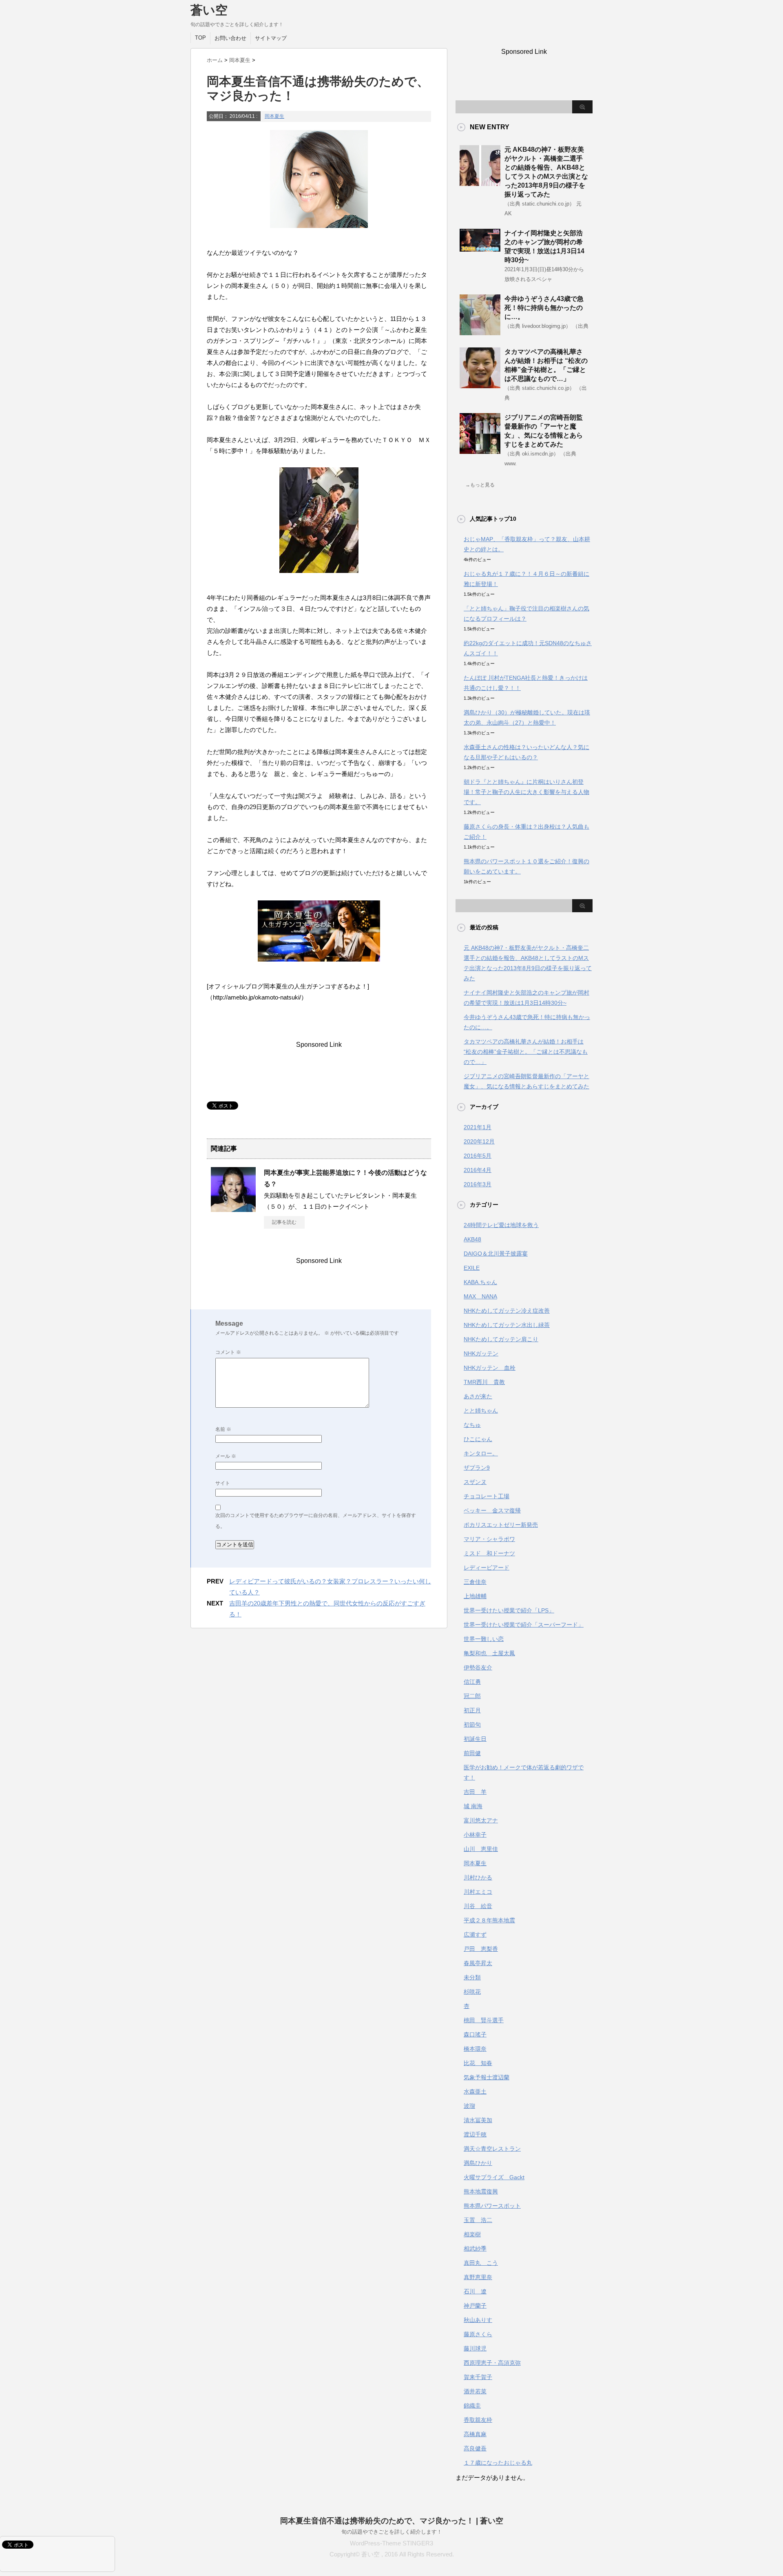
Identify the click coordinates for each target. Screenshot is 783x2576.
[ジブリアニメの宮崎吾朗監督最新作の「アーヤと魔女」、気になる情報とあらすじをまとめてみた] (480, 451)
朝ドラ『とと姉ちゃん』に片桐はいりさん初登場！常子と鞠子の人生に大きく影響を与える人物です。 (526, 792)
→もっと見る (480, 485)
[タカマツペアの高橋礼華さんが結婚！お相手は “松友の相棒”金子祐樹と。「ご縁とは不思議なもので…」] (480, 385)
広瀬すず (475, 1935)
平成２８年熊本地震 (489, 1920)
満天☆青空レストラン (492, 2149)
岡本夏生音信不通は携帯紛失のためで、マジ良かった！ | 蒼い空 (392, 2521)
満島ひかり (478, 2163)
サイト (223, 1483)
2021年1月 (478, 1127)
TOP (200, 38)
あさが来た (478, 1396)
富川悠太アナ (481, 1820)
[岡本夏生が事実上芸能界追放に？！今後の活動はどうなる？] (233, 1209)
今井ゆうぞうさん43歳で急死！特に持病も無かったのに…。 (544, 308)
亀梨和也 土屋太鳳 (489, 1653)
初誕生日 (475, 1739)
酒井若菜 (475, 2391)
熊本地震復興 (481, 2191)
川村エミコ (478, 1892)
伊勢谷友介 (478, 1667)
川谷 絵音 (478, 1906)
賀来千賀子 (478, 2377)
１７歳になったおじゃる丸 (498, 2463)
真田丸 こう (481, 2263)
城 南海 (473, 1806)
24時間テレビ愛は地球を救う (501, 1225)
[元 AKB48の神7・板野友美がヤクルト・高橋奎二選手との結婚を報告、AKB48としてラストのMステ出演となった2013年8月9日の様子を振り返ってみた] (480, 183)
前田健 (472, 1753)
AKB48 (472, 1239)
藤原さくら (478, 2334)
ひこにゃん (478, 1439)
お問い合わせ (230, 38)
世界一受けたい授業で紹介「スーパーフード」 (524, 1625)
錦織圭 (472, 2406)
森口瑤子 (475, 2034)
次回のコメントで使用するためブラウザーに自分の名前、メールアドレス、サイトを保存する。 (316, 1521)
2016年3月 (478, 1184)
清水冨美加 (478, 2120)
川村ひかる (478, 1877)
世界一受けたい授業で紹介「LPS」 (509, 1610)
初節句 (472, 1725)
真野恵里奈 (478, 2277)
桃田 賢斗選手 (484, 2020)
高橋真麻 (475, 2434)
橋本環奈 (475, 2049)
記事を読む (284, 1222)
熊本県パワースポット (492, 2206)
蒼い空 (209, 10)
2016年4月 (478, 1170)
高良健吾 (475, 2448)
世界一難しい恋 (484, 1639)
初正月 (472, 1710)
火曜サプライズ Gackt (494, 2177)
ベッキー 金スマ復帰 (492, 1510)
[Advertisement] (355, 1067)
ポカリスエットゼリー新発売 (501, 1525)
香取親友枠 (478, 2420)
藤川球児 (475, 2348)
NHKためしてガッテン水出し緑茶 (507, 1325)
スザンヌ (475, 1482)
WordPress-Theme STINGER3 (391, 2543)
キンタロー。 (481, 1453)
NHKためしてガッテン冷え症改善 (507, 1311)
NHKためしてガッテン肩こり (501, 1339)
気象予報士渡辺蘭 (487, 2077)
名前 (223, 1429)
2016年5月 (478, 1156)
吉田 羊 (475, 1792)
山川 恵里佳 (481, 1849)
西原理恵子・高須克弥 (492, 2363)
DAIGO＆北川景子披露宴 (496, 1254)
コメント (228, 1352)
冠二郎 (472, 1696)
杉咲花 (472, 1992)
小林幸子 (475, 1835)
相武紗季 (475, 2249)
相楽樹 (472, 2234)
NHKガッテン (481, 1353)
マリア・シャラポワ (489, 1539)
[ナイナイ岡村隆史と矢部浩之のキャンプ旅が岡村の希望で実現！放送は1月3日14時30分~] (480, 248)
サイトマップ (271, 38)
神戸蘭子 (475, 2306)
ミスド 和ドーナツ (489, 1553)
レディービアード (487, 1568)
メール (226, 1456)
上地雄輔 (475, 1596)
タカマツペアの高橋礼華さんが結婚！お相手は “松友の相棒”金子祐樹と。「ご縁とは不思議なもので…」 (526, 1052)
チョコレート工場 (487, 1496)
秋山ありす (478, 2320)
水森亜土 (475, 2092)
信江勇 (472, 1682)
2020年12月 (479, 1141)
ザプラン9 (477, 1468)
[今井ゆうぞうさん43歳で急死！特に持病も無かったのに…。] (480, 332)
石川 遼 (475, 2291)
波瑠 (469, 2106)
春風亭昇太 (478, 1963)
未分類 (472, 1977)
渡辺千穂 (475, 2134)
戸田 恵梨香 (481, 1949)
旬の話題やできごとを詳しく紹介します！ (392, 2532)
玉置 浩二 (478, 2220)
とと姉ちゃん (481, 1411)
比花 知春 (478, 2063)
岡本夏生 (274, 116)
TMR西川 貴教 (484, 1382)
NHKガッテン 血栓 (490, 1368)
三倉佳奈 (475, 1582)
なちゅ (472, 1425)
